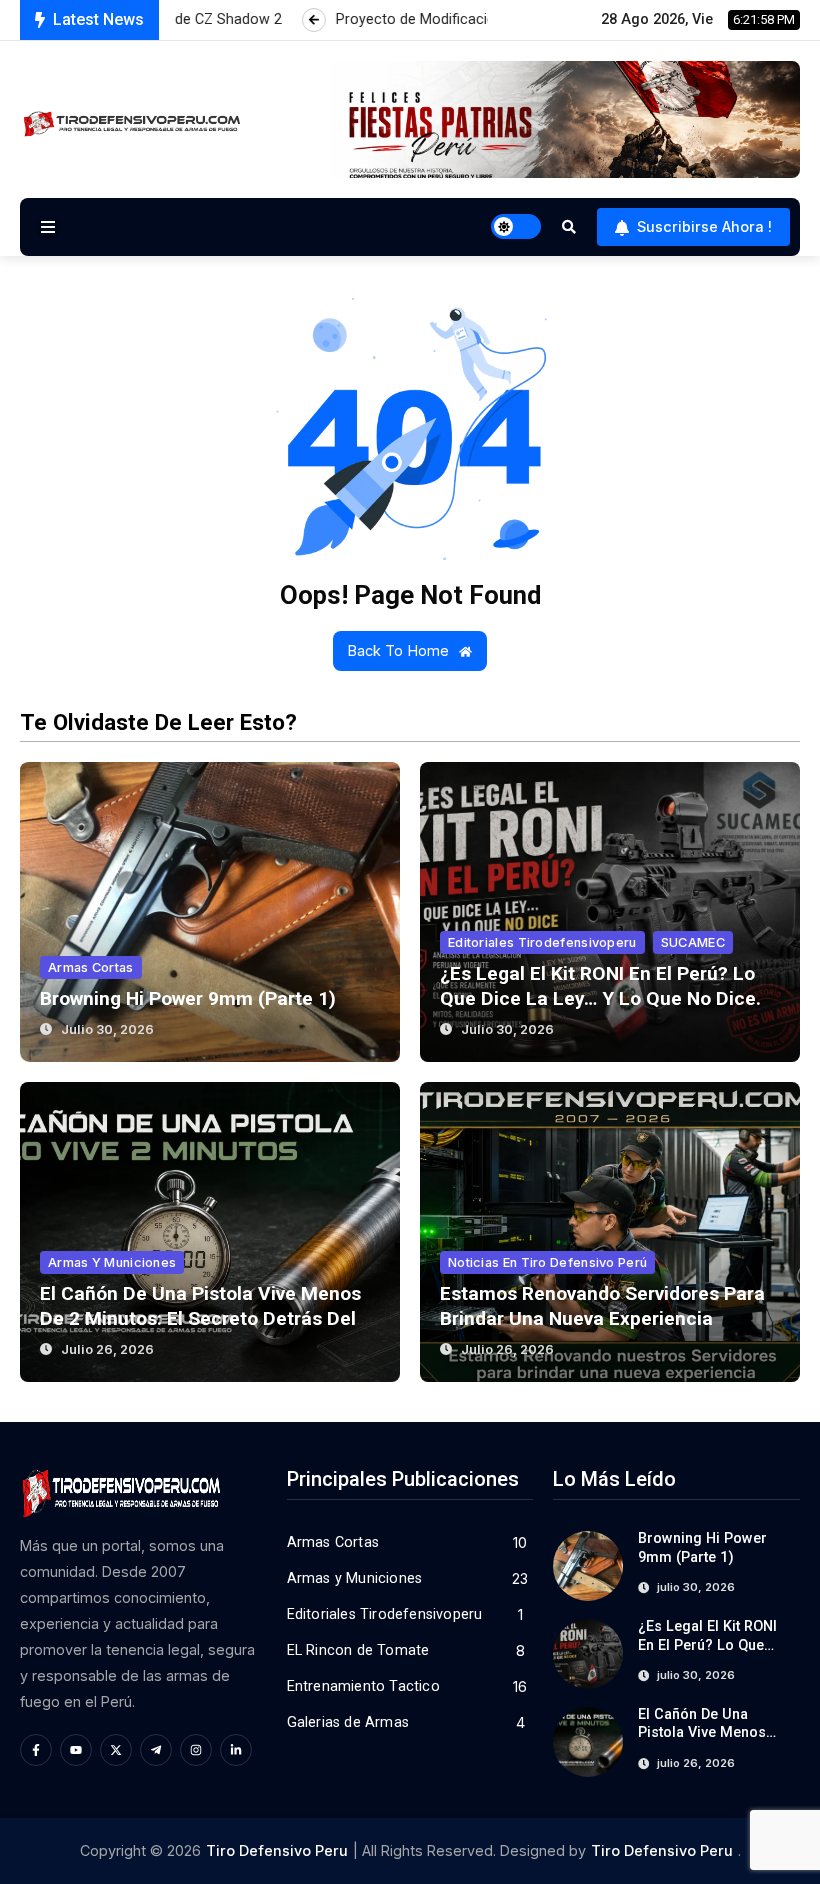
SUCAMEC (693, 942)
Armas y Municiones (112, 1262)
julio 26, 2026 (107, 1349)
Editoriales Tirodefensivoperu (542, 942)
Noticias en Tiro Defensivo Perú (547, 1262)
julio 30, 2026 (107, 1029)
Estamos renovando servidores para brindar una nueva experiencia (602, 1306)
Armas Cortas (91, 967)
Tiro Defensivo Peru (277, 1850)
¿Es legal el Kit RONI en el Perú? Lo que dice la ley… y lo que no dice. (600, 986)
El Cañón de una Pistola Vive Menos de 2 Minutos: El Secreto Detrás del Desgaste (200, 1318)
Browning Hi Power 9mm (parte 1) (188, 998)
